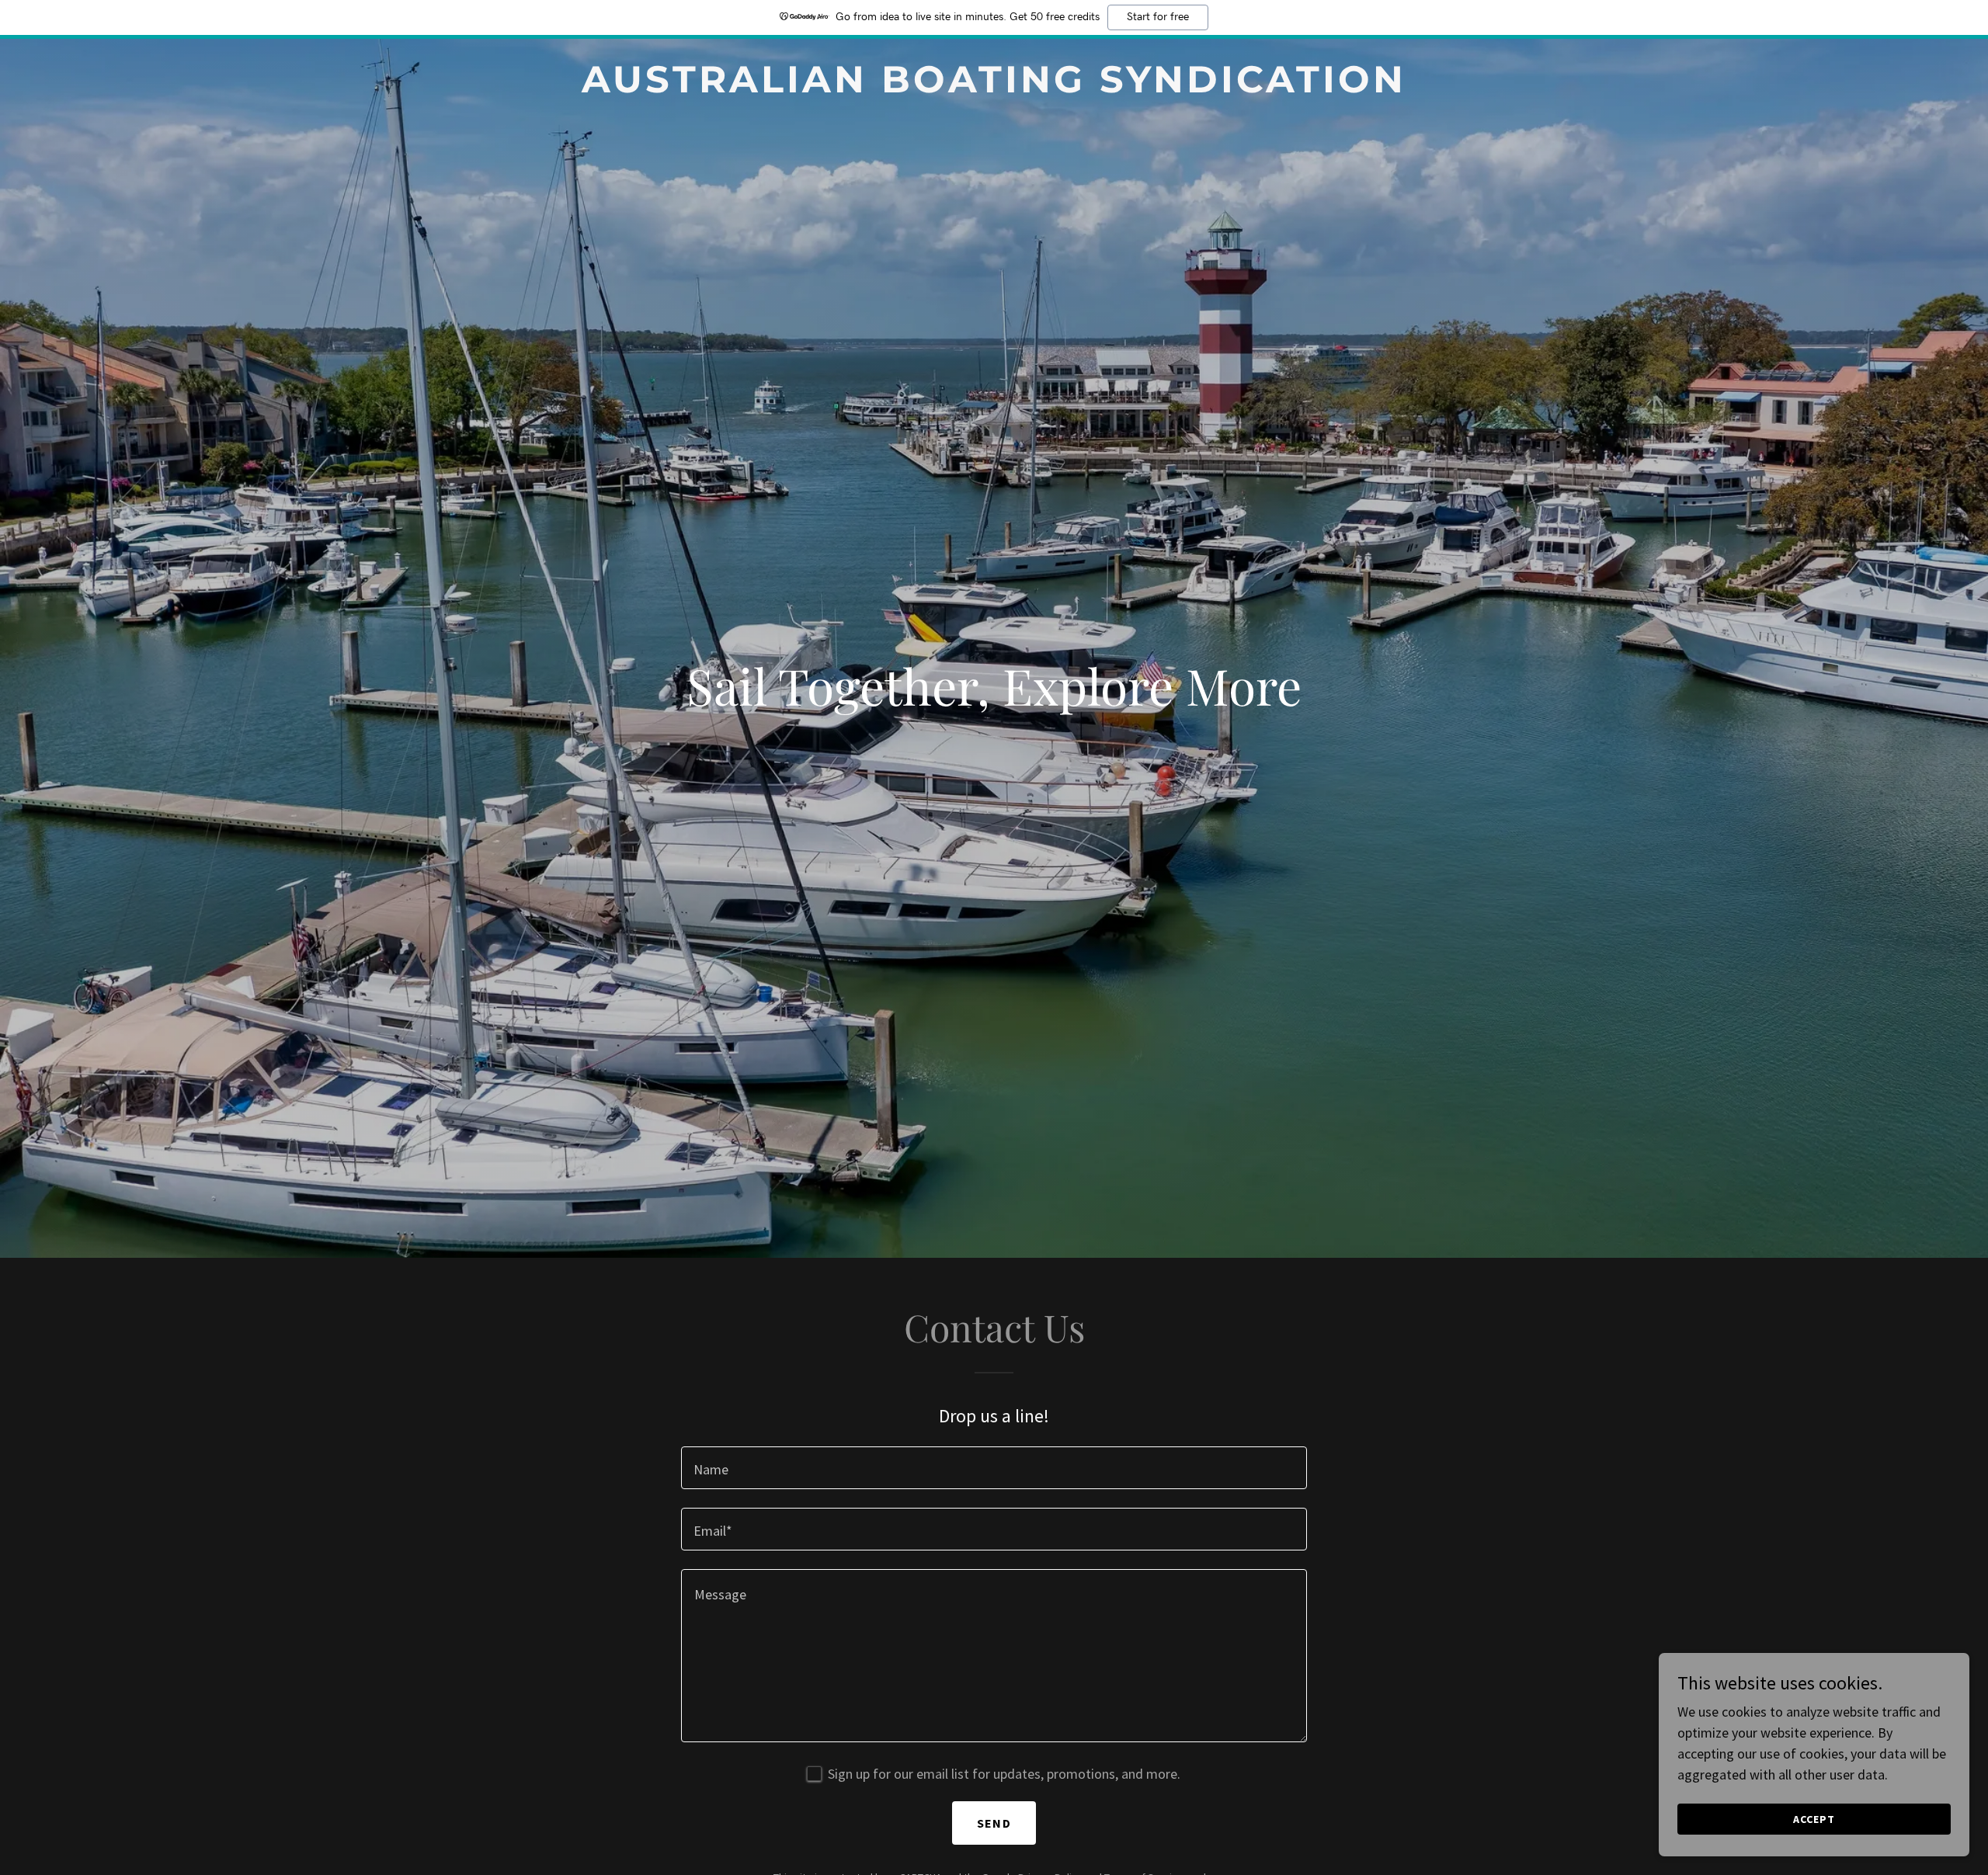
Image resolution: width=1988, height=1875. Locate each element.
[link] (994, 87)
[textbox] (994, 1468)
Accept (1814, 1819)
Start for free (1158, 17)
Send (994, 1823)
